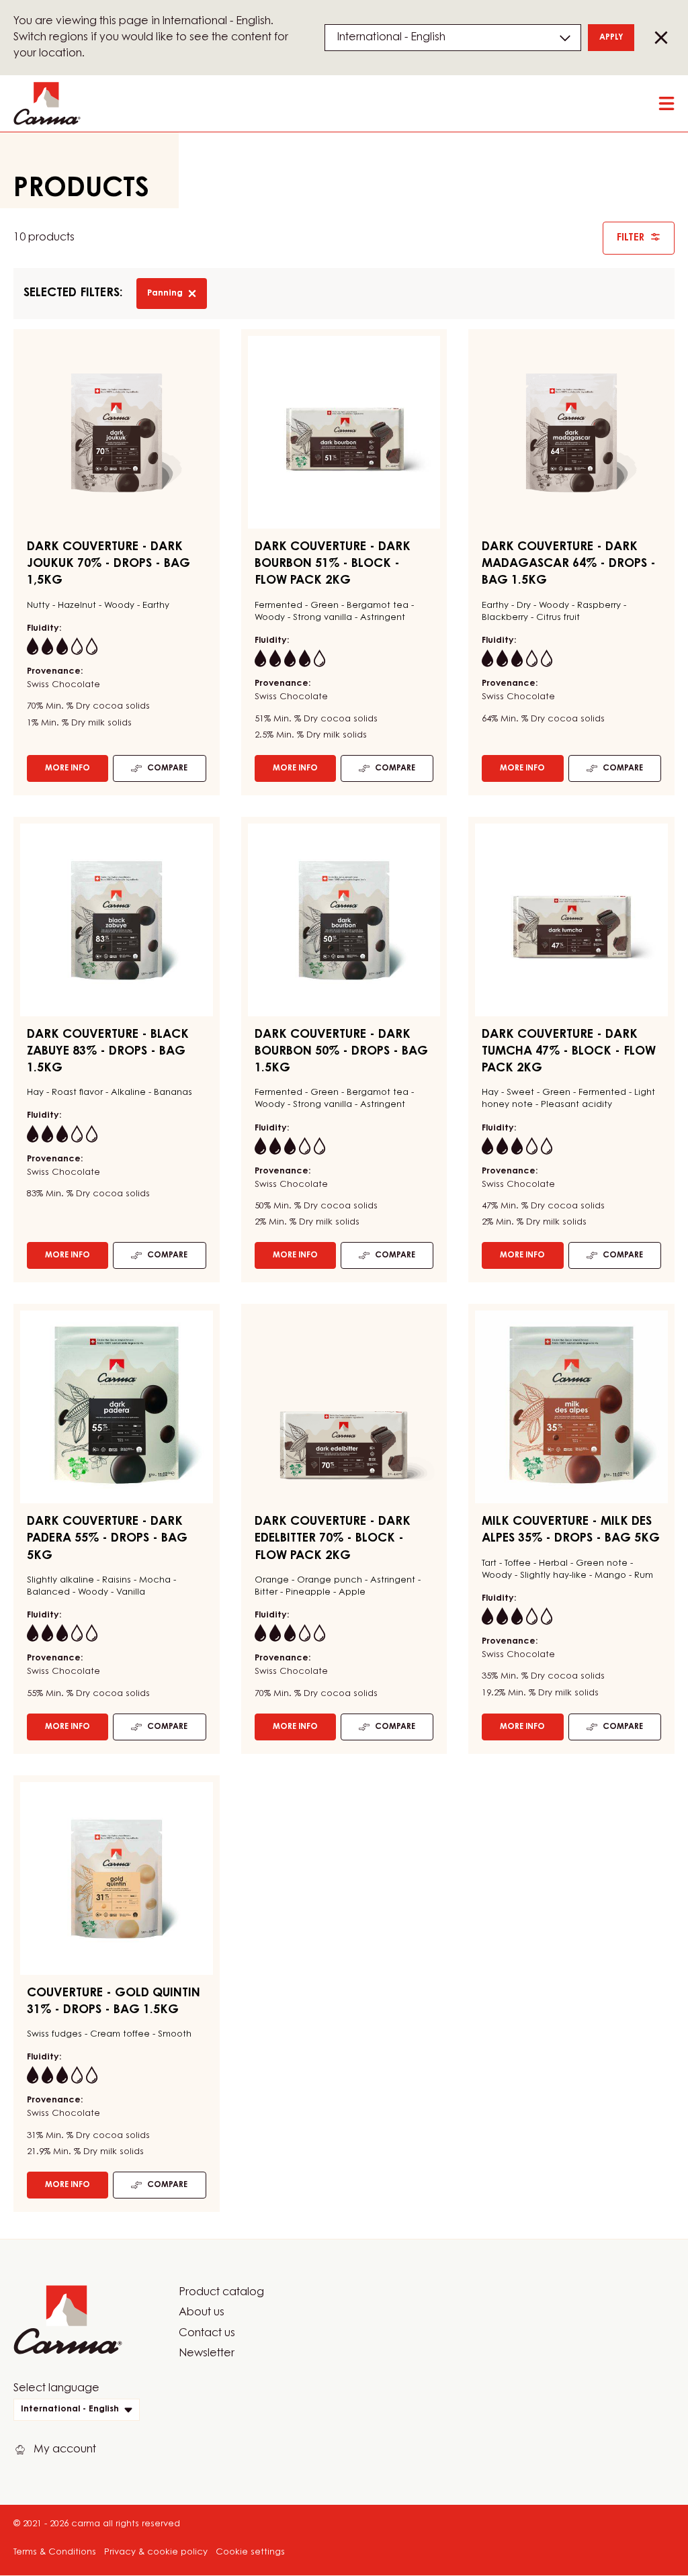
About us (202, 2313)
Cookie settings (250, 2552)
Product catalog (221, 2293)
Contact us (207, 2334)
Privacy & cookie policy (156, 2552)
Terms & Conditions (55, 2552)
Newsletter (207, 2354)
